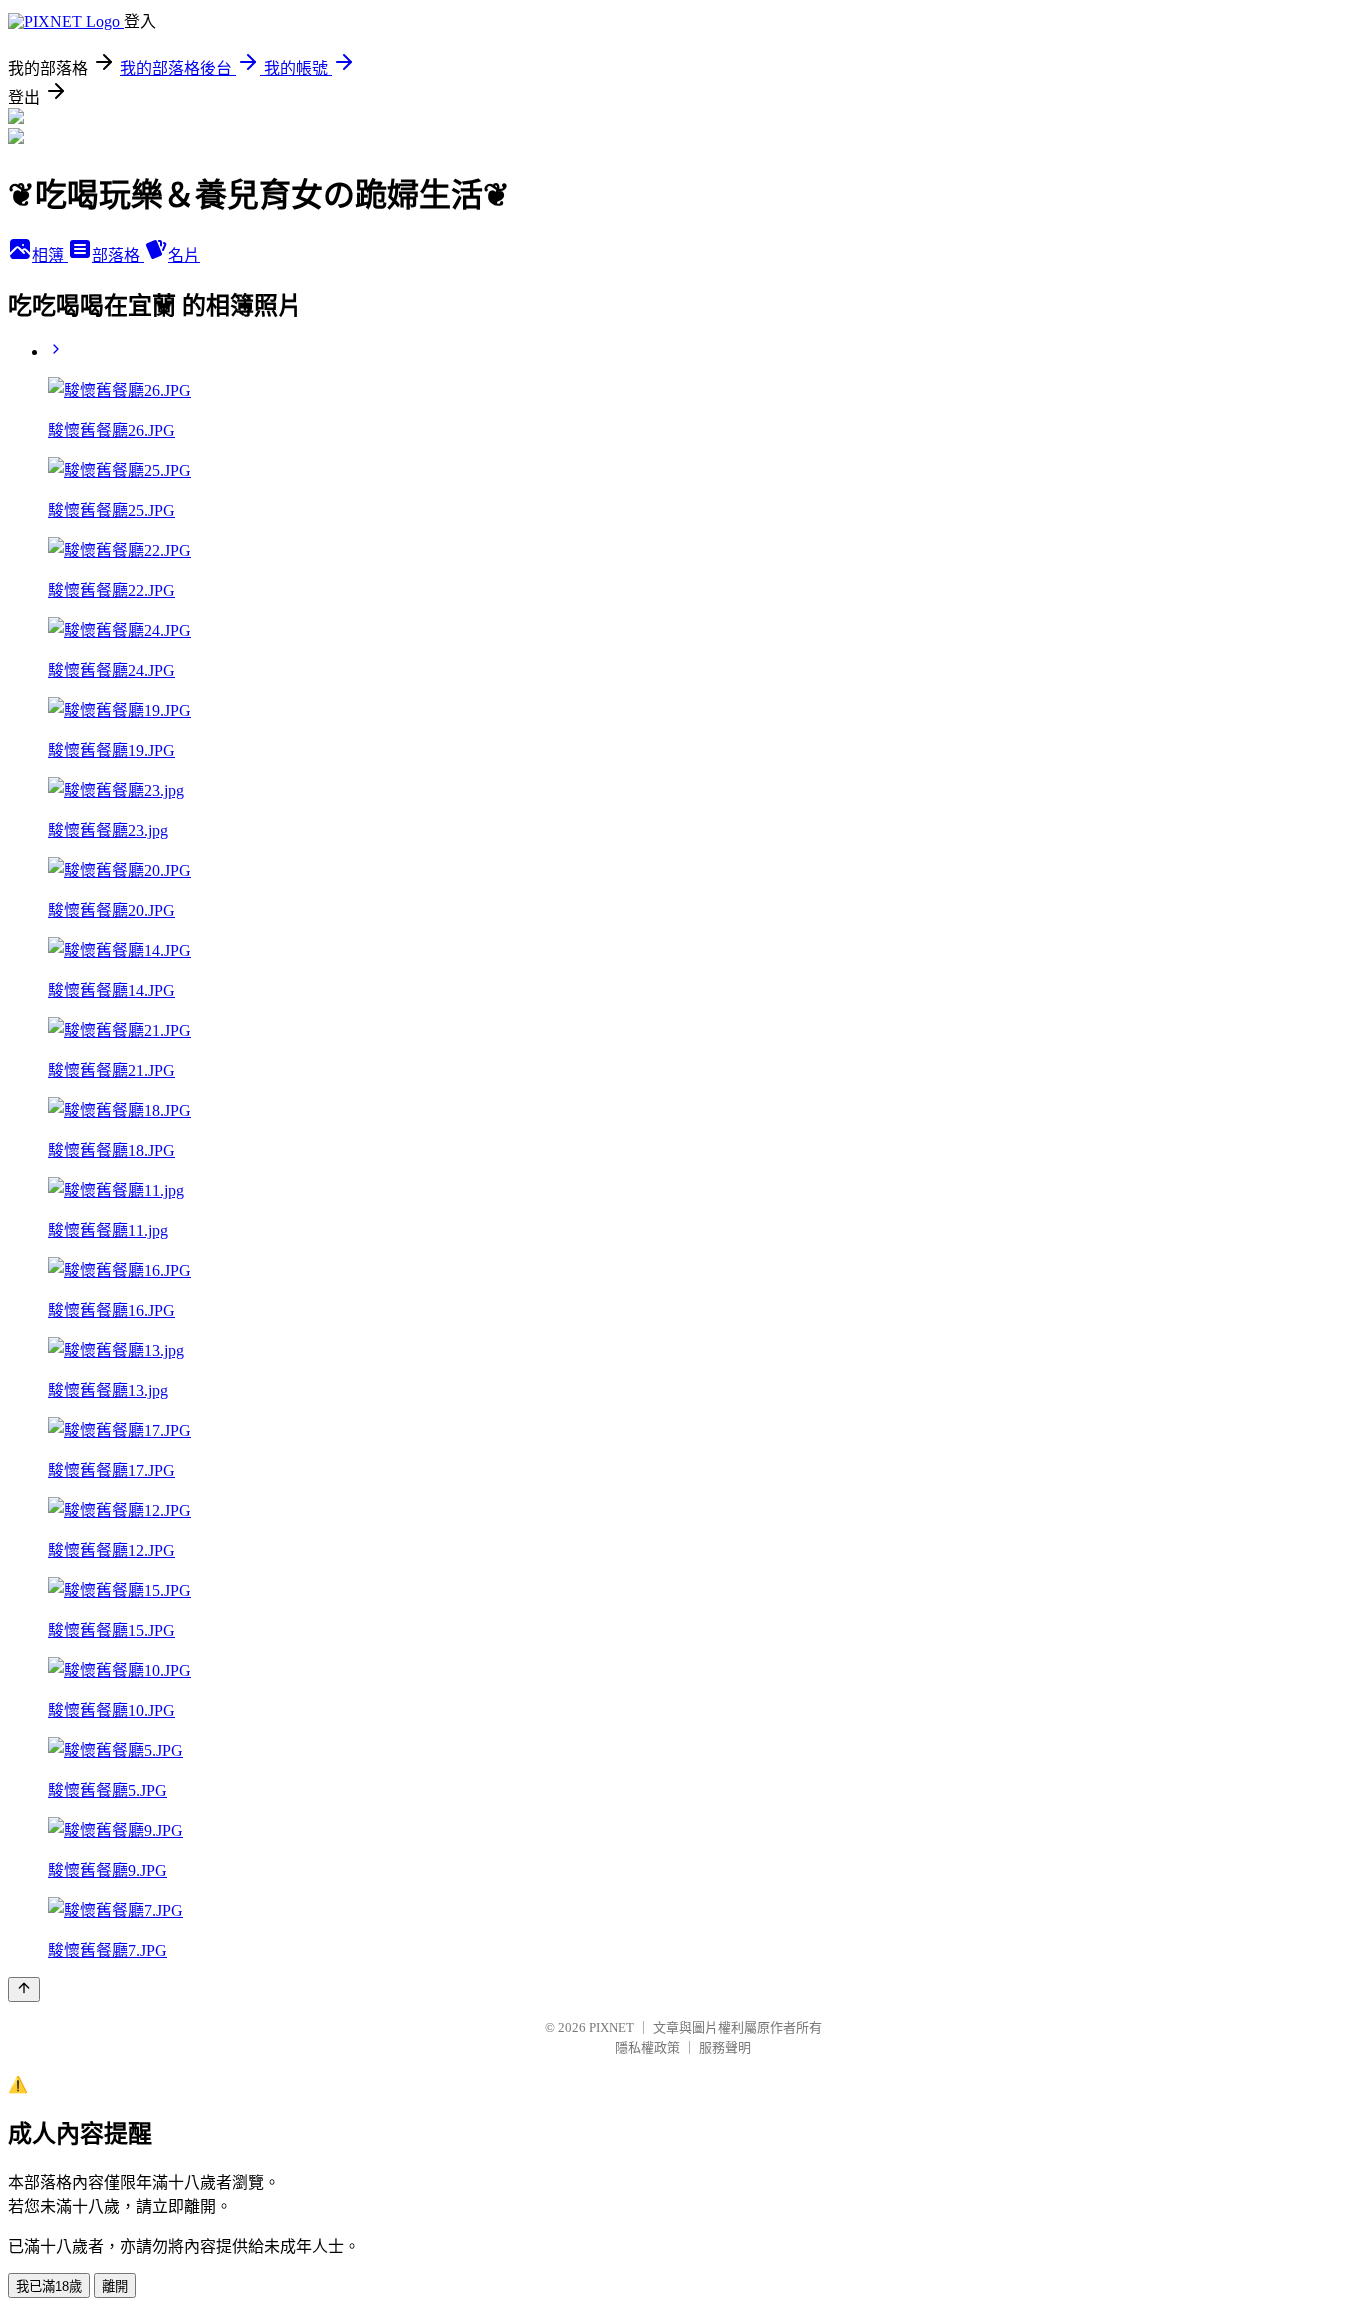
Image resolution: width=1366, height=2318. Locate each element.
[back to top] (24, 1989)
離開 (115, 2286)
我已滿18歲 (49, 2286)
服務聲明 (725, 2047)
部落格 (118, 255)
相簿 (50, 255)
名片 (184, 255)
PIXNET (611, 2027)
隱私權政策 (647, 2047)
